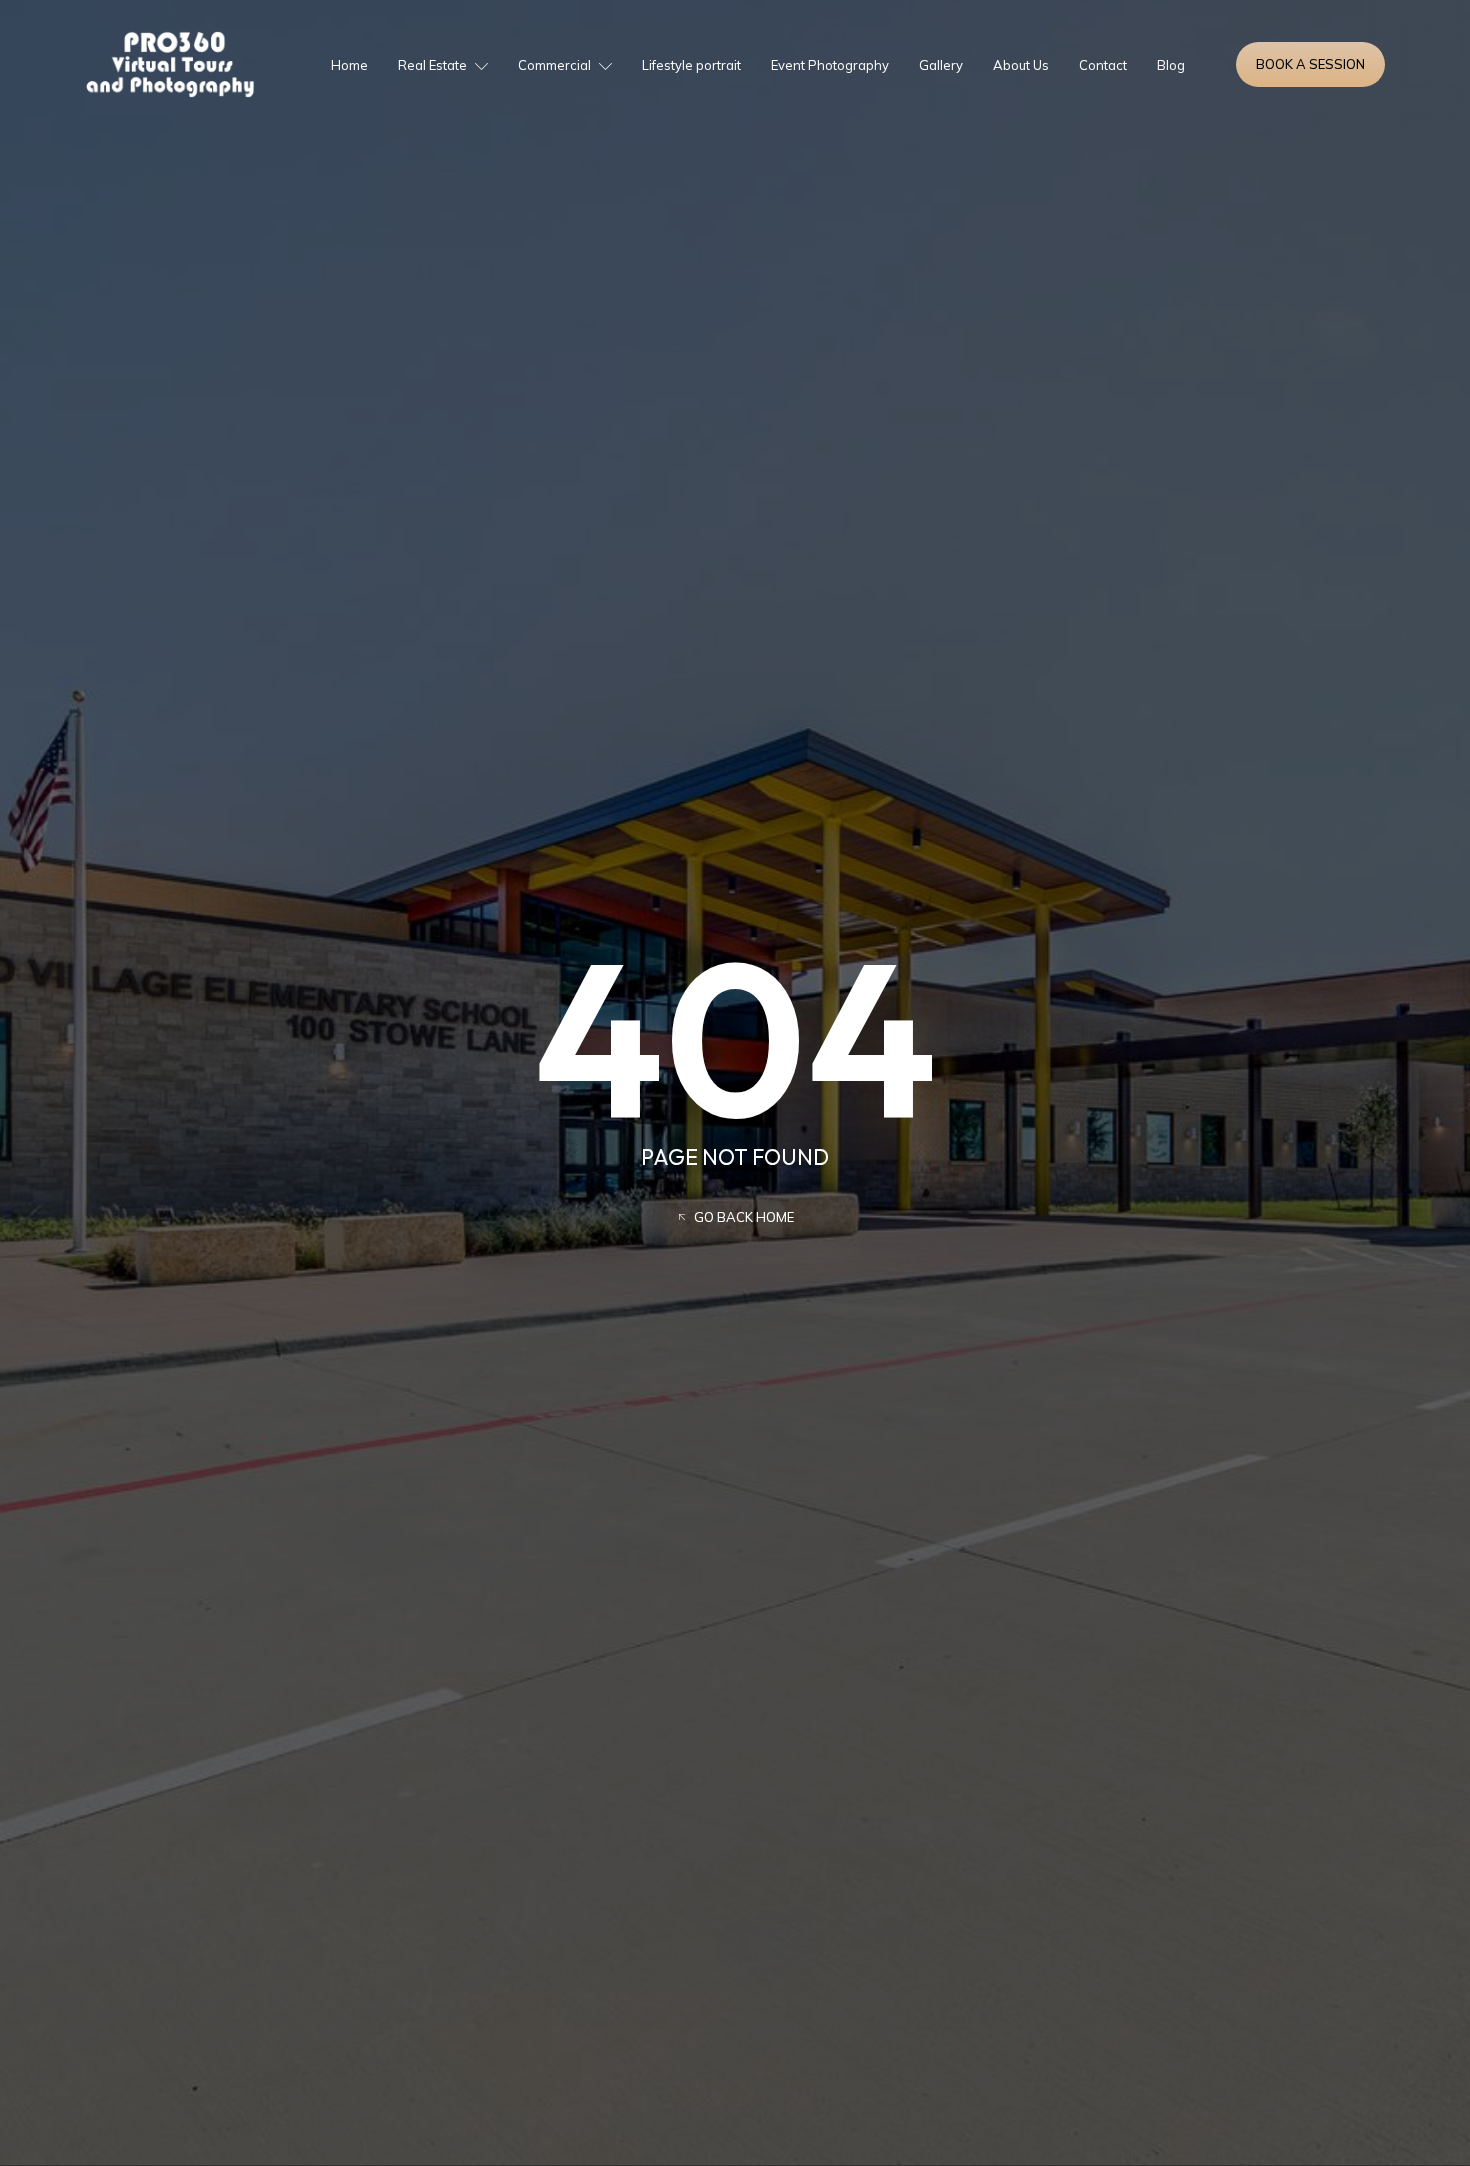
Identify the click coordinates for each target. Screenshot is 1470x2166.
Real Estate (432, 65)
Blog (1171, 65)
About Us (1021, 65)
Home (349, 65)
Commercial (554, 65)
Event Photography (830, 65)
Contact (1103, 65)
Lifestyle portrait (691, 65)
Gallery (941, 65)
